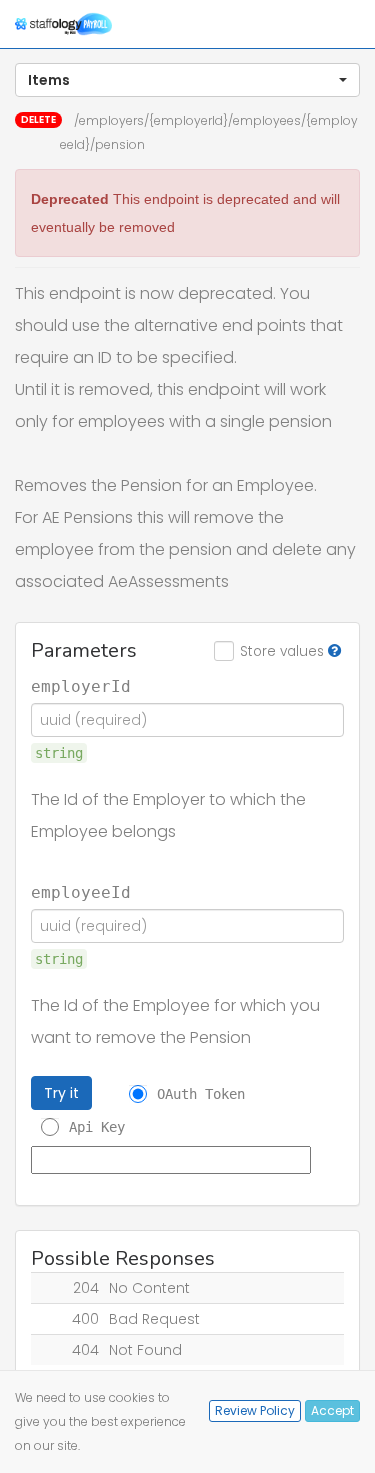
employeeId (81, 893)
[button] (187, 80)
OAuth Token (201, 1094)
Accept (332, 1410)
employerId (81, 687)
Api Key (97, 1127)
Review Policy (255, 1410)
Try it (61, 1093)
